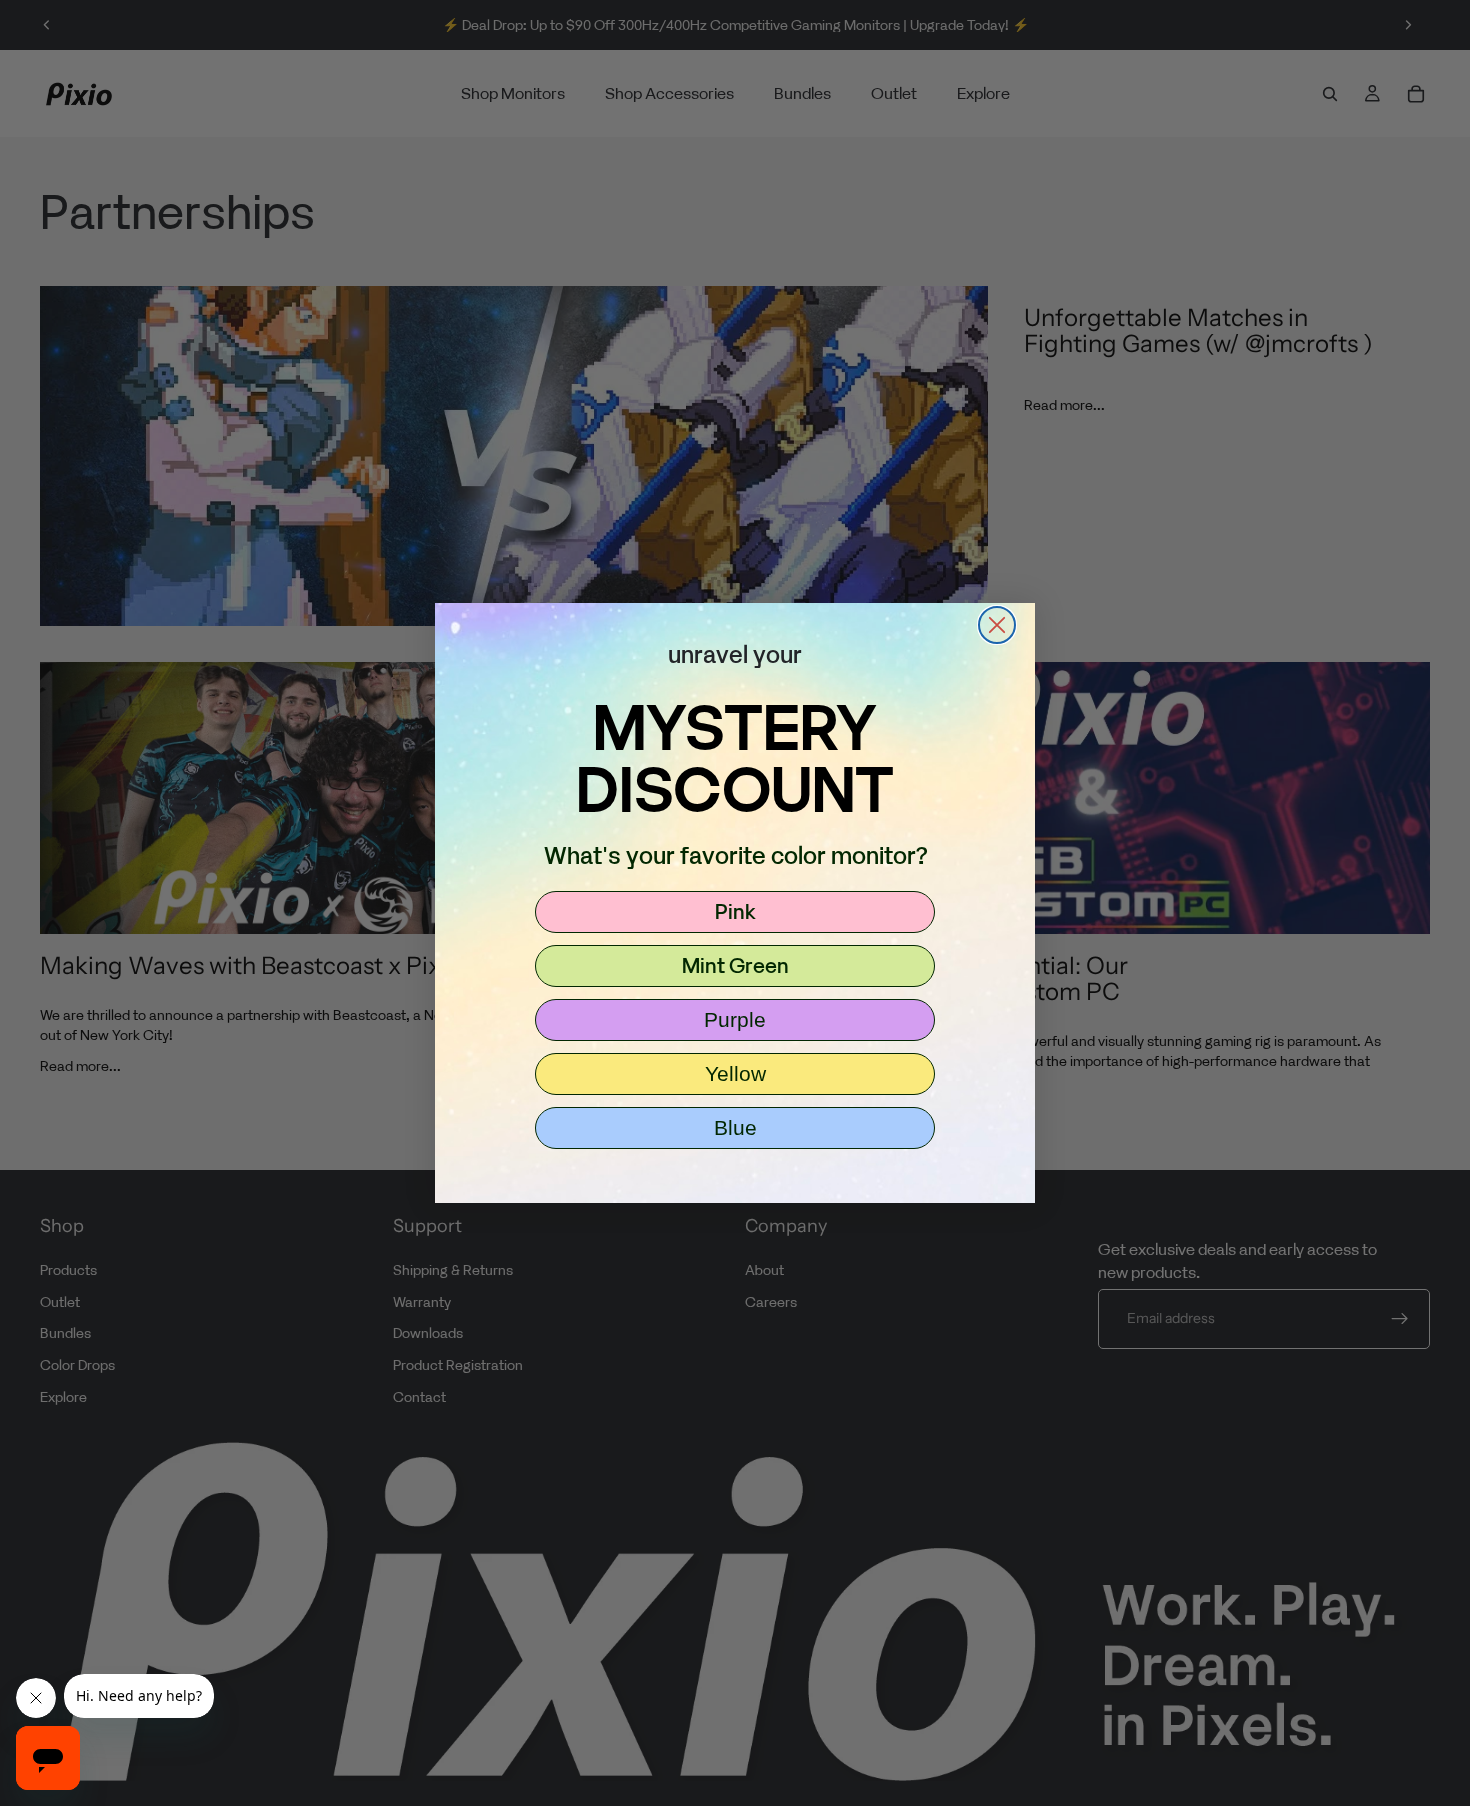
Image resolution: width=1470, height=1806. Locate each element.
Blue (735, 1127)
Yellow (735, 1073)
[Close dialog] (997, 625)
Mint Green (735, 965)
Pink (735, 911)
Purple (735, 1019)
